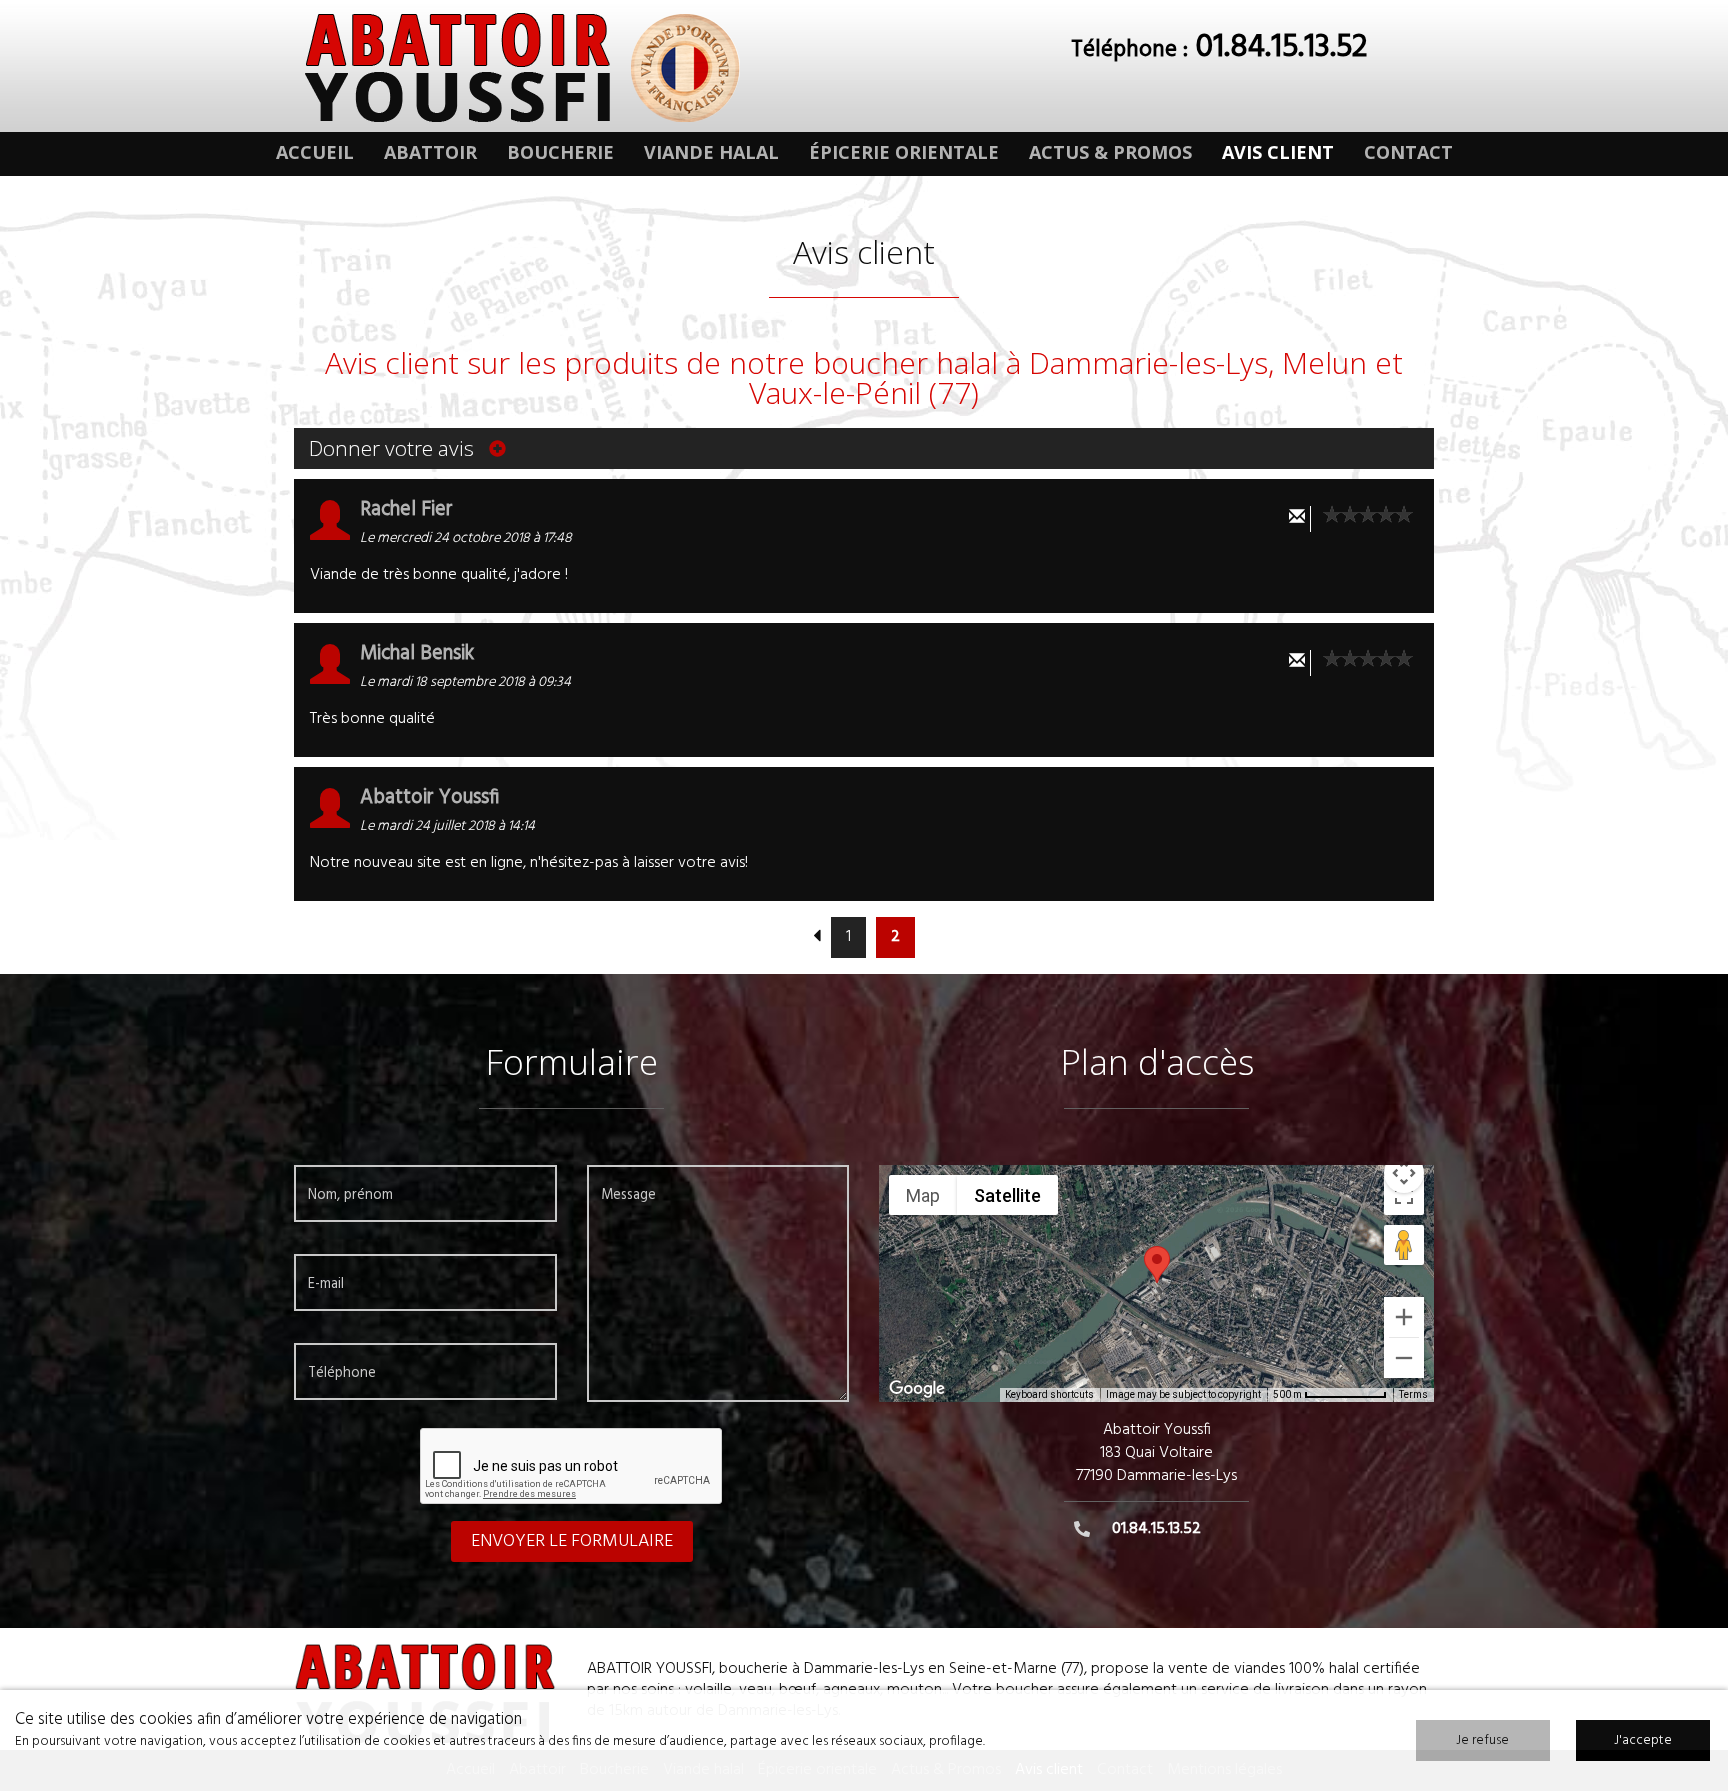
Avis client (1278, 152)
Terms (1413, 1394)
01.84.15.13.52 (1281, 47)
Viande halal (711, 152)
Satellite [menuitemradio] (1007, 1195)
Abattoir (430, 152)
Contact (1408, 152)
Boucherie (560, 152)
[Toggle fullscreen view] (1404, 1195)
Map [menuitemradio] (923, 1195)
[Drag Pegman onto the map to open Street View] (1404, 1245)
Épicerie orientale (904, 152)
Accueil (315, 152)
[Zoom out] (1404, 1358)
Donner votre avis (394, 448)
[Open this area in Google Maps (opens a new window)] (917, 1389)
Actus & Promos (1110, 152)
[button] (1157, 1264)
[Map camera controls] (1404, 1173)
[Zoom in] (1404, 1317)
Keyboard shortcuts (1049, 1394)
